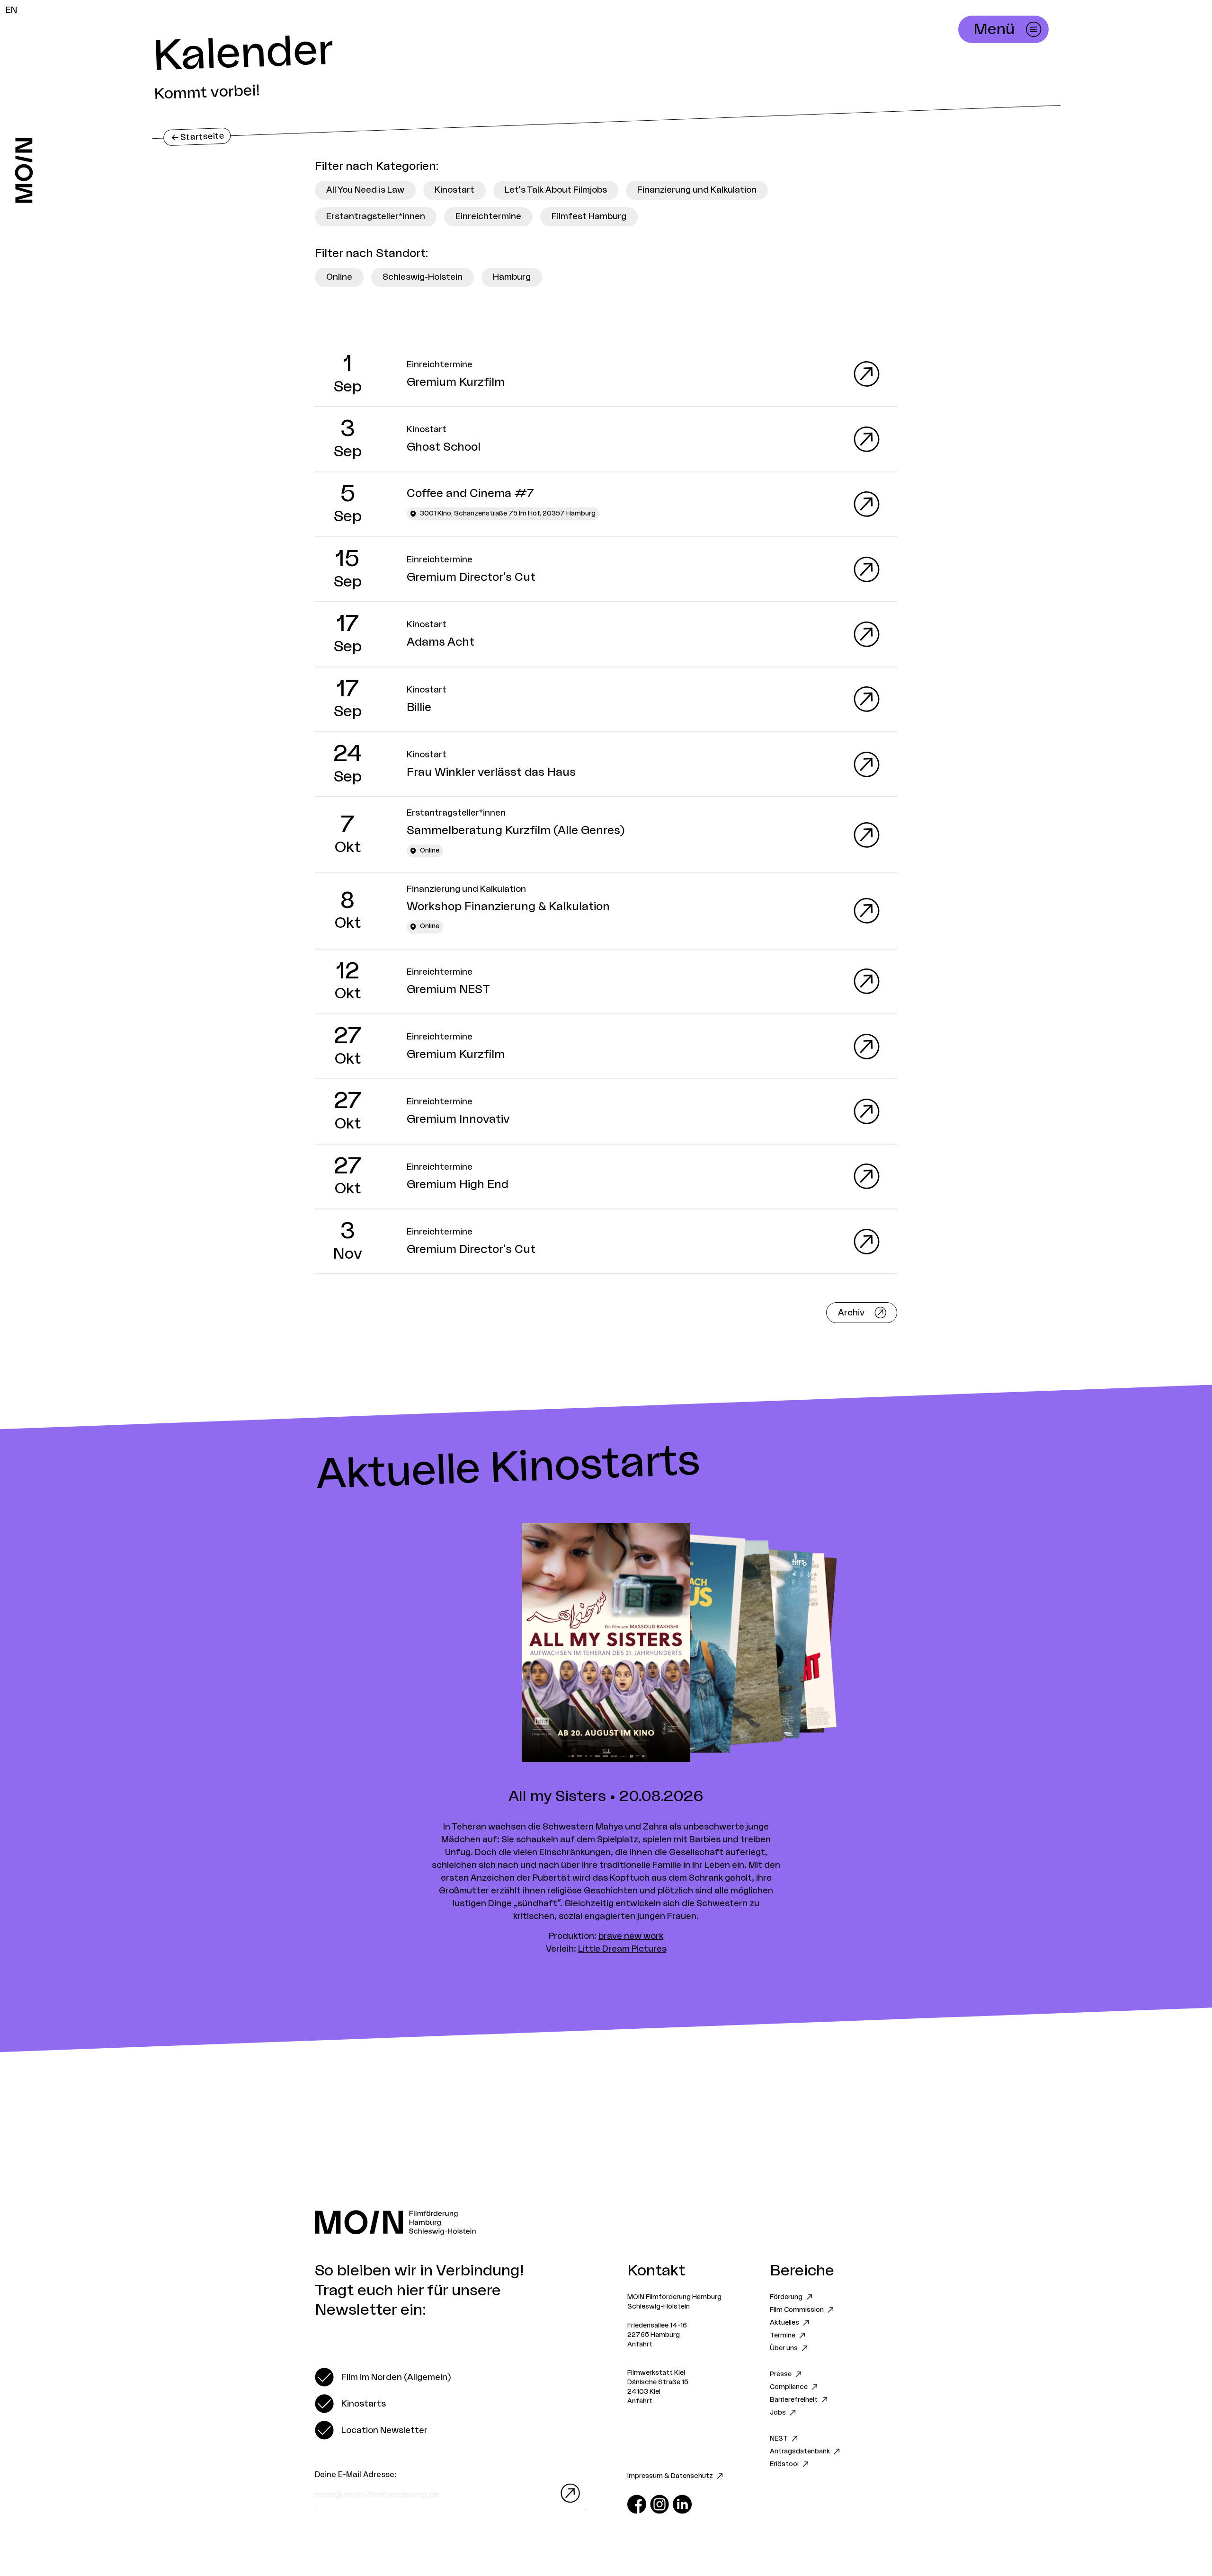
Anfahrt (640, 2345)
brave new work (631, 1936)
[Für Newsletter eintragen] (568, 2493)
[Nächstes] (909, 1643)
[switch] (383, 2377)
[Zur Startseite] (24, 170)
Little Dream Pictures (622, 1949)
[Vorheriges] (303, 1643)
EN (11, 10)
